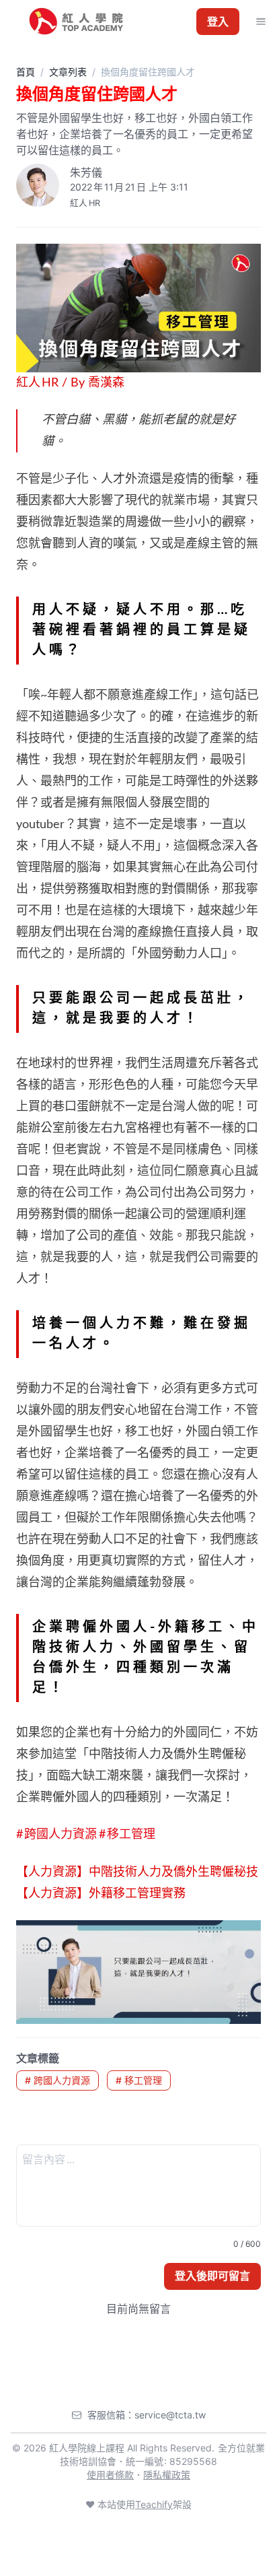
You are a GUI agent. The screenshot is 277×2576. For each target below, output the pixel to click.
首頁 (26, 72)
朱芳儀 (86, 172)
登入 (218, 22)
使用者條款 (110, 2475)
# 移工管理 (139, 2080)
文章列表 (68, 72)
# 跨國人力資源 (57, 2080)
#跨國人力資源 (57, 1835)
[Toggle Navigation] (261, 22)
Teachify (154, 2504)
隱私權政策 (167, 2475)
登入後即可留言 (212, 2276)
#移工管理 (127, 1835)
